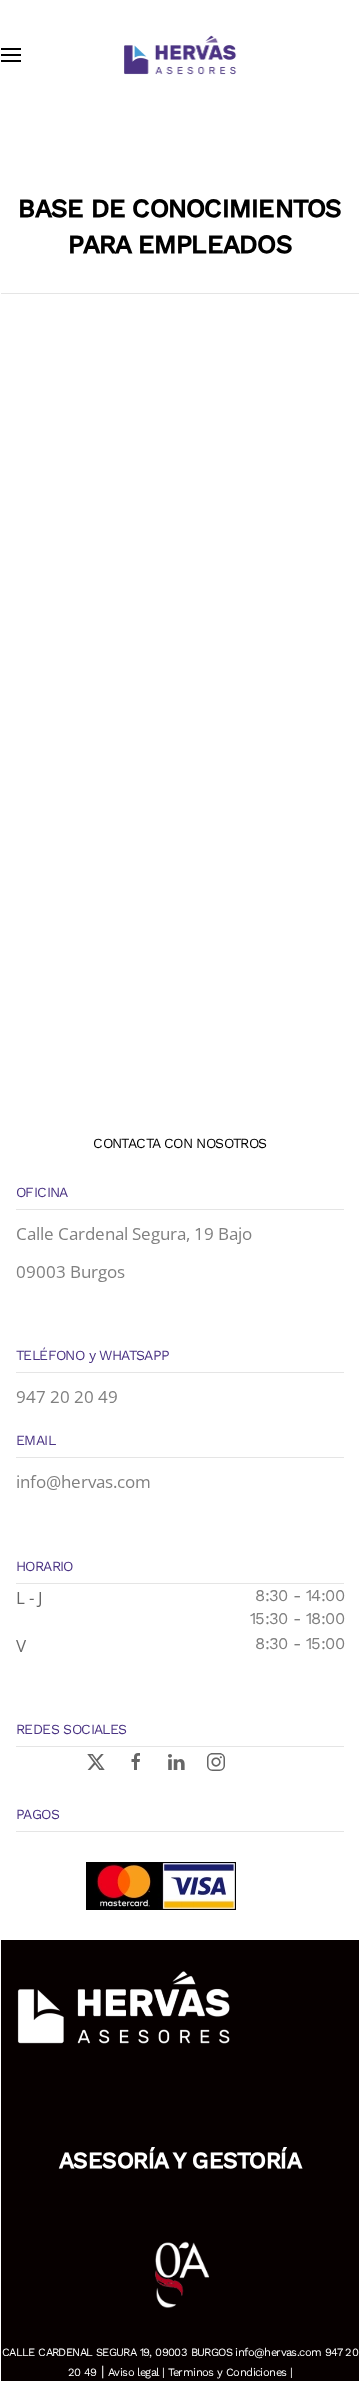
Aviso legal (133, 2372)
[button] (11, 55)
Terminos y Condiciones (227, 2372)
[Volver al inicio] (180, 55)
